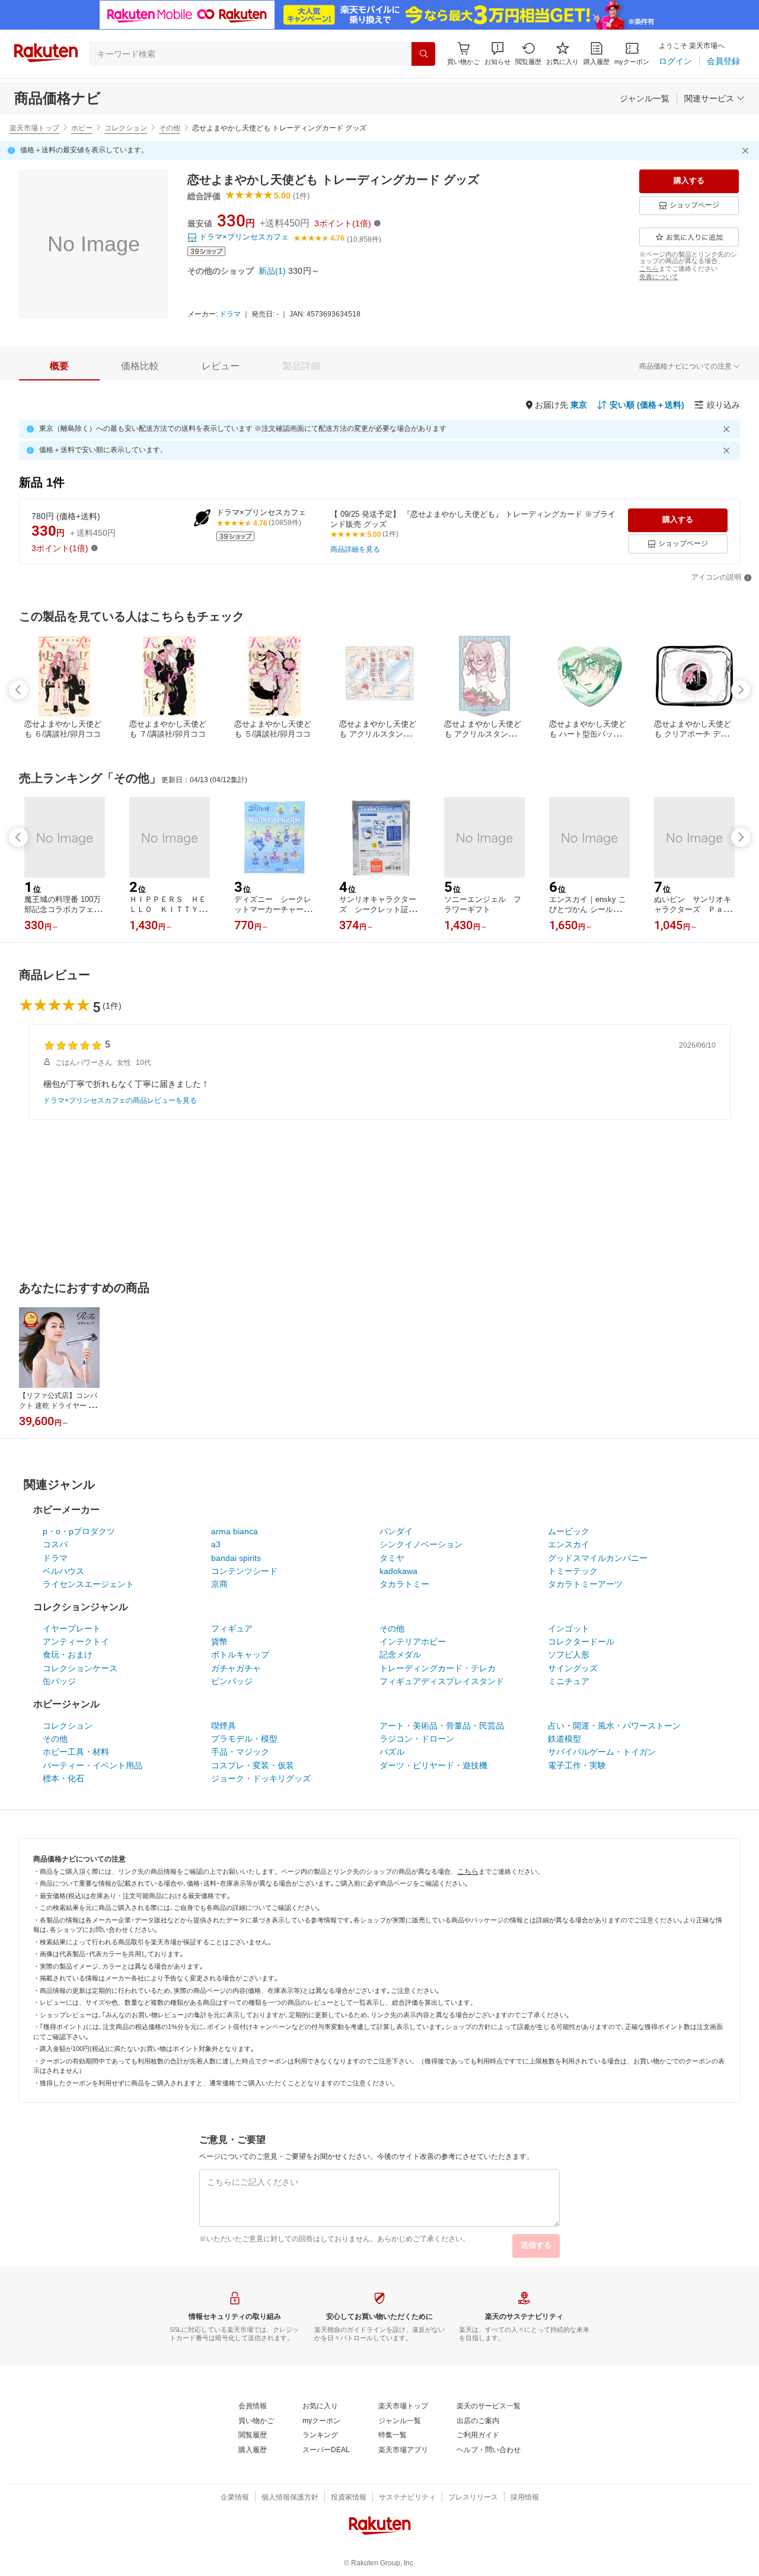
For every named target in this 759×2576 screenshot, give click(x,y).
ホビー (82, 128)
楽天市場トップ (34, 128)
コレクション (126, 128)
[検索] (423, 54)
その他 (170, 128)
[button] (498, 54)
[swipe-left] (18, 690)
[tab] (59, 366)
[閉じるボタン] (747, 151)
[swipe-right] (741, 690)
